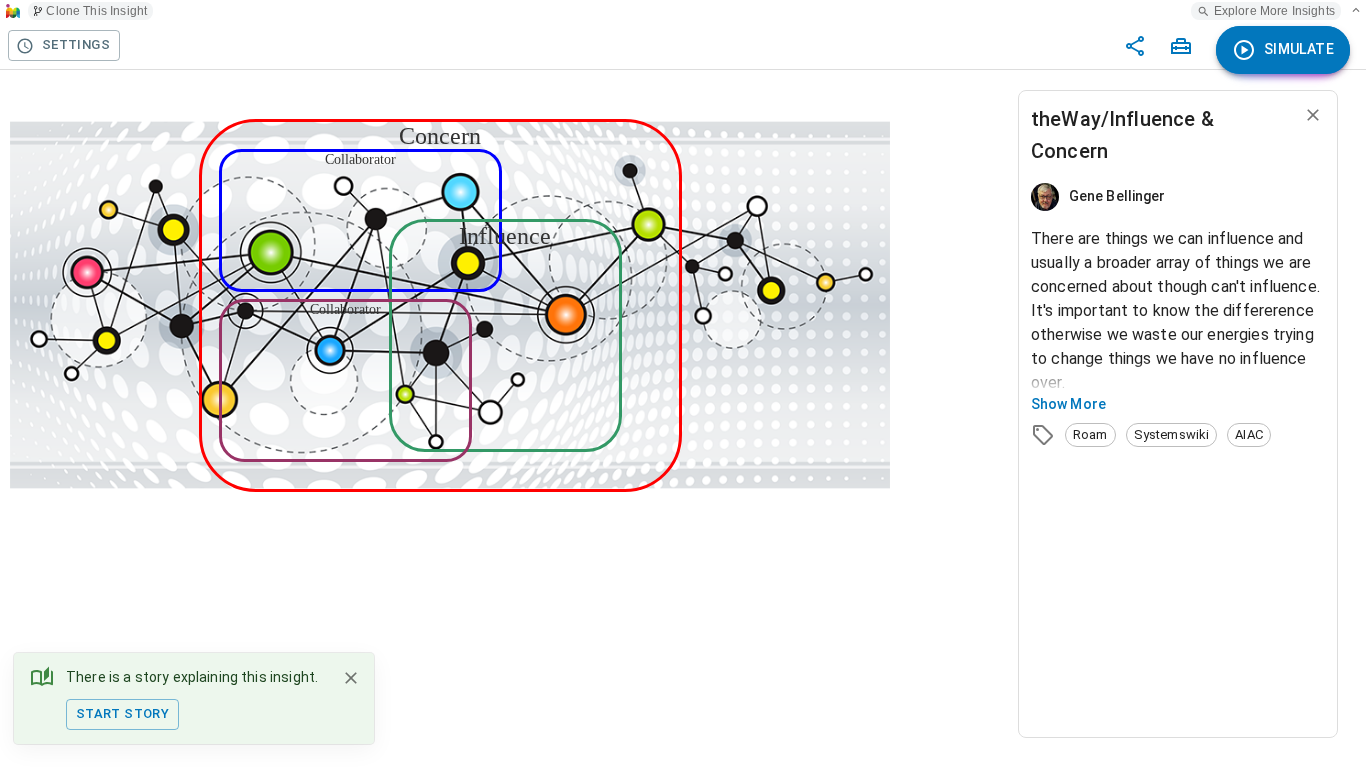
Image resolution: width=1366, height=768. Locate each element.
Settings (76, 44)
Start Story (122, 713)
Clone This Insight (96, 11)
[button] (1090, 435)
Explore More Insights (1274, 11)
